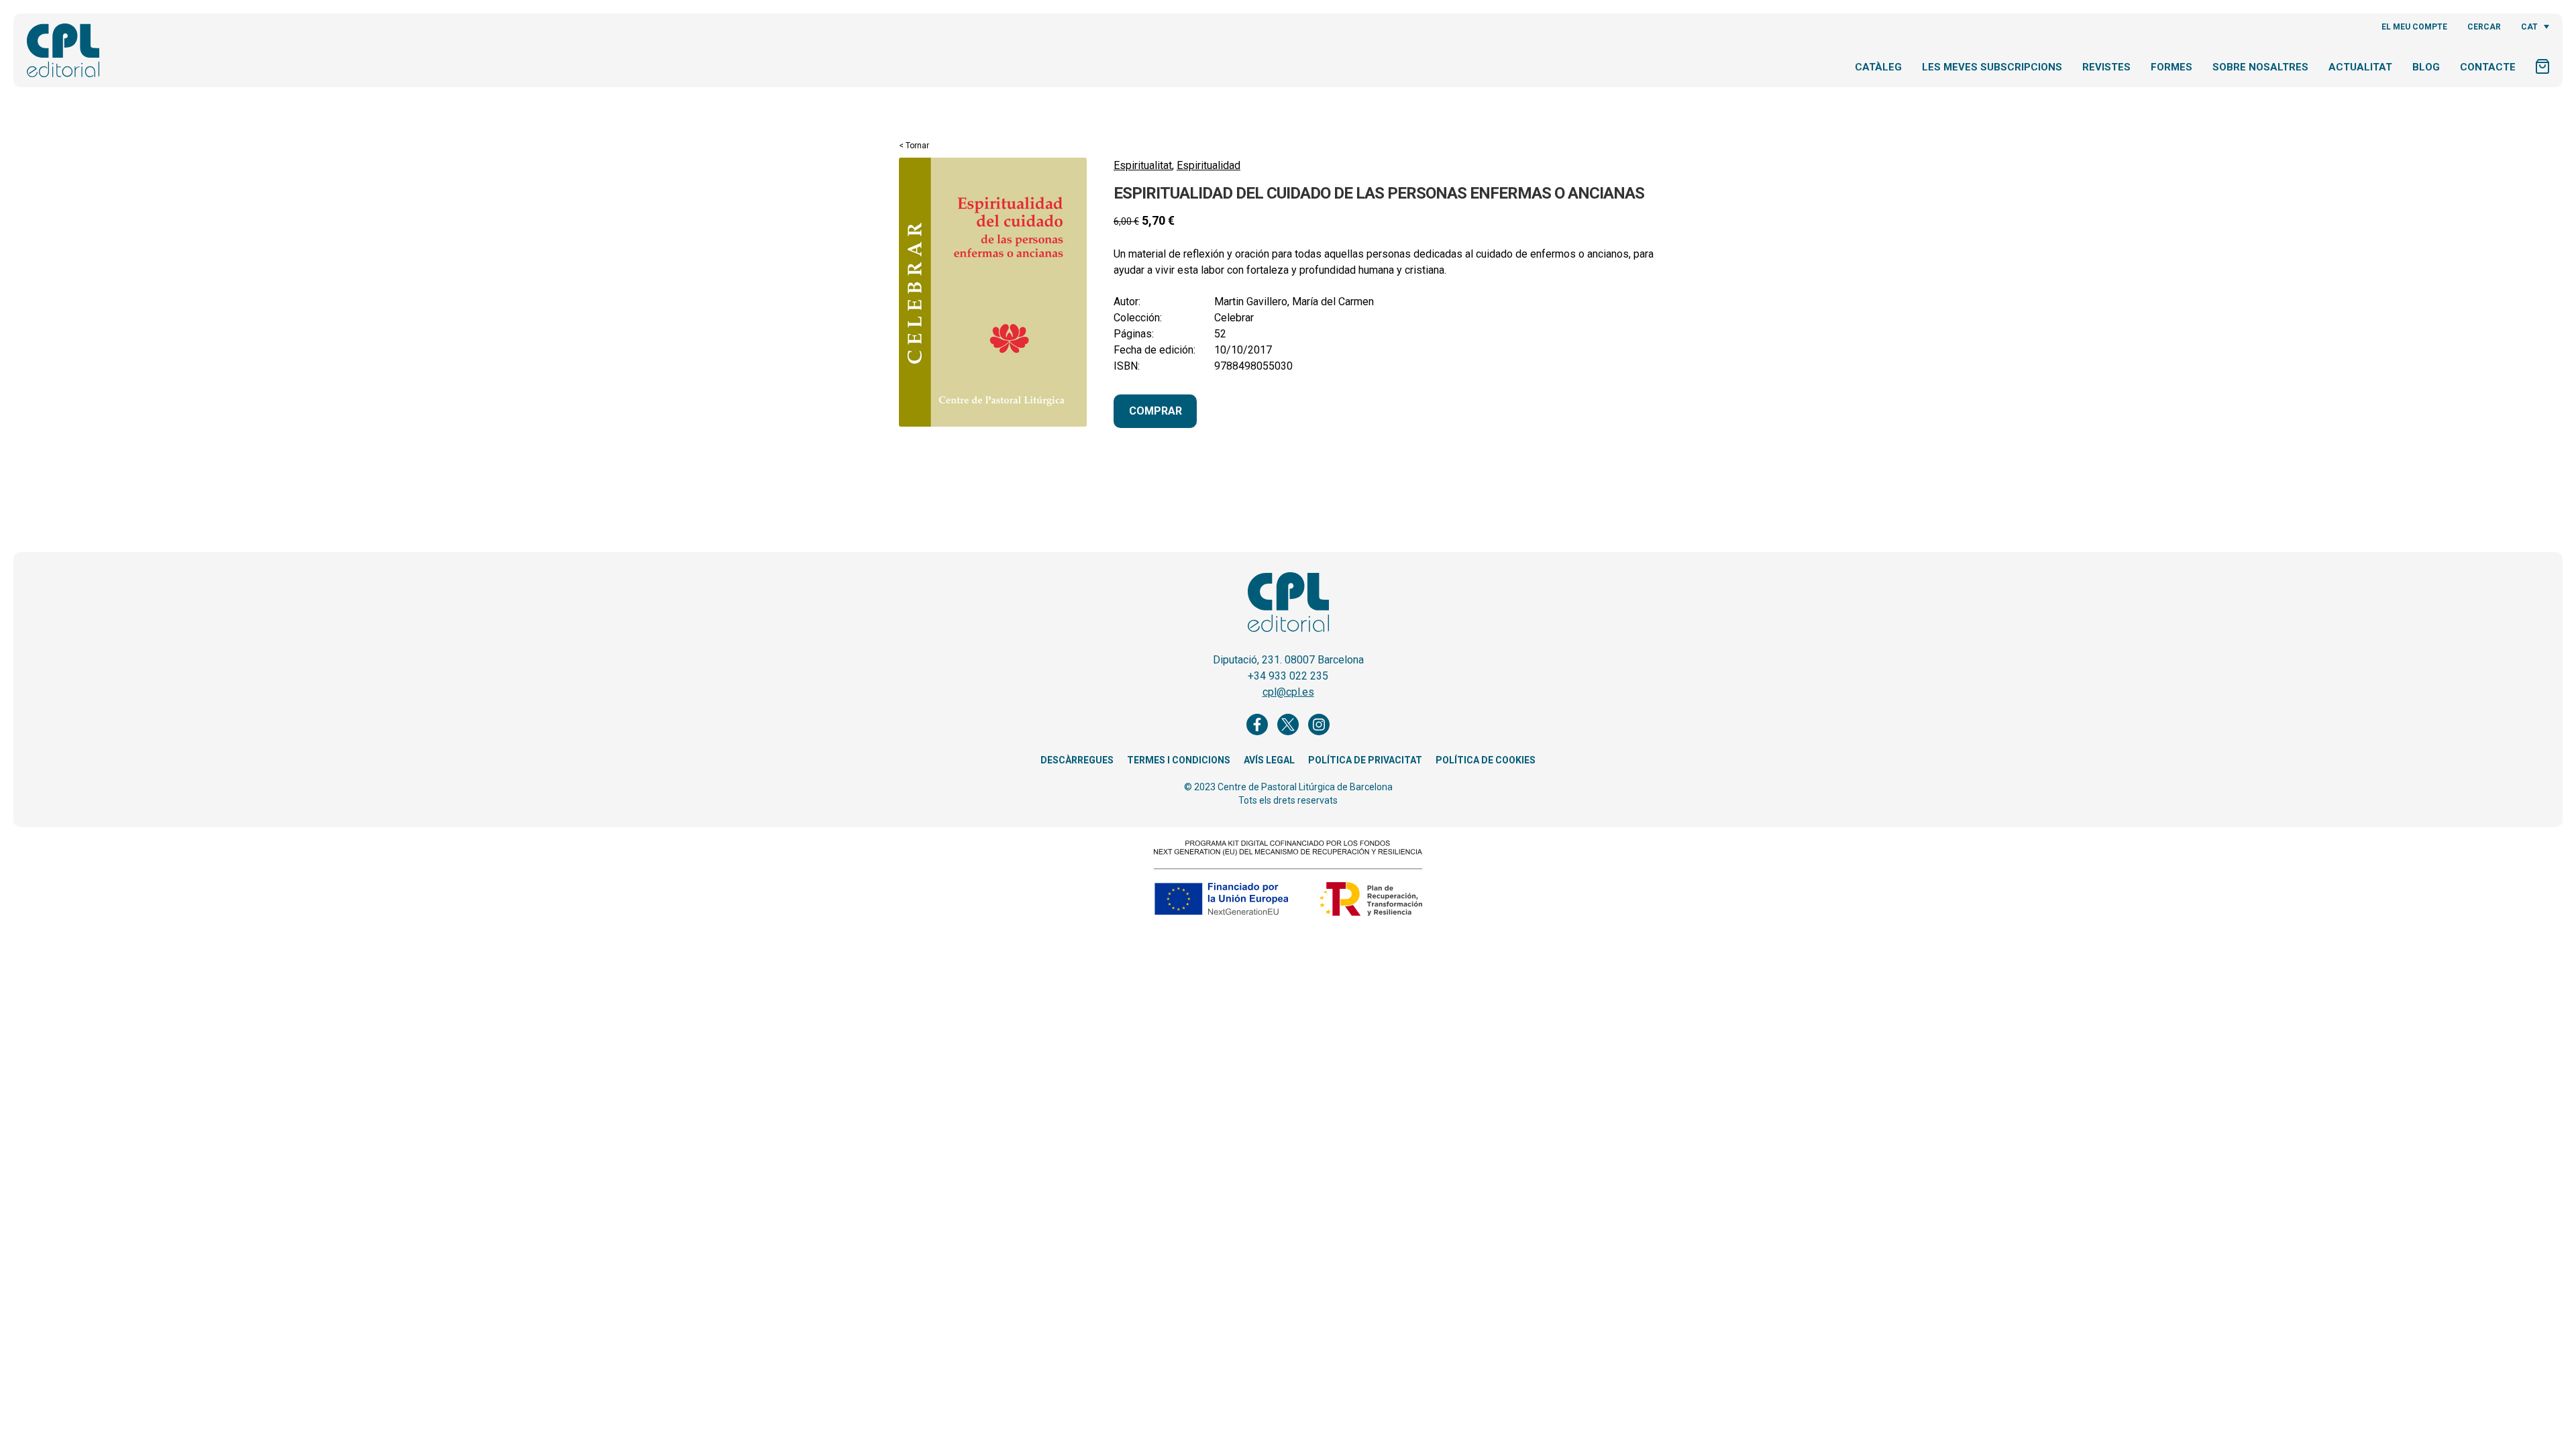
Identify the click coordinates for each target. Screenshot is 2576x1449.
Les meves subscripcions (1992, 67)
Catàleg (1878, 67)
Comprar (1156, 411)
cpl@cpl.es (1288, 692)
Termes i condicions (1179, 760)
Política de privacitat (1365, 760)
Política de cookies (1486, 760)
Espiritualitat (1143, 165)
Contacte (2488, 67)
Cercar (2484, 27)
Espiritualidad (1209, 165)
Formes (2171, 67)
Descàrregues (1077, 760)
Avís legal (1269, 760)
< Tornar (914, 146)
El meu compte (2414, 27)
